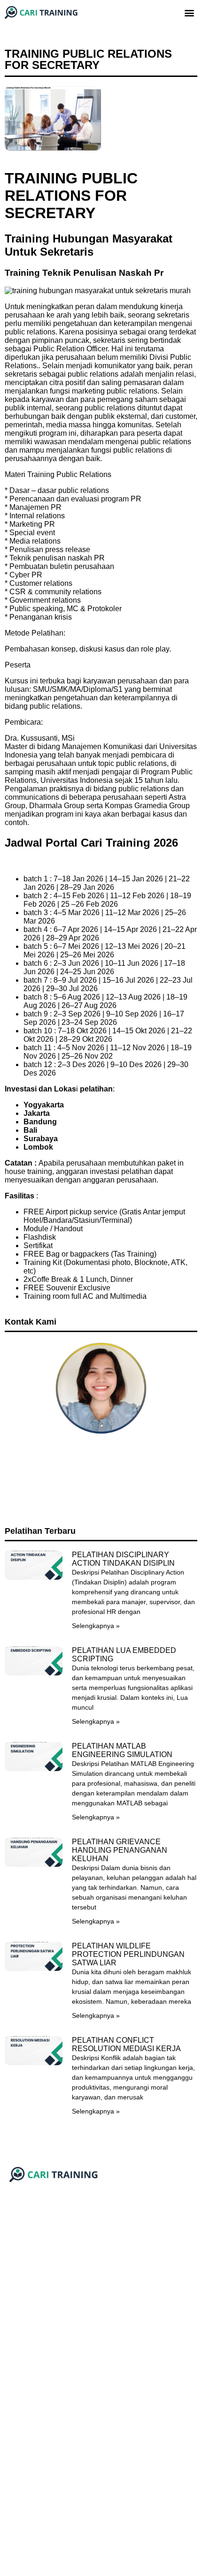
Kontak (15, 2318)
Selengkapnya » (96, 1626)
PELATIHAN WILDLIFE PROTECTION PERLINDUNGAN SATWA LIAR (128, 1954)
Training (17, 2275)
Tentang (17, 2303)
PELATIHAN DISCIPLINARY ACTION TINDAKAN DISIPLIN (123, 1559)
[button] (190, 12)
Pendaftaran (23, 2332)
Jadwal (15, 2289)
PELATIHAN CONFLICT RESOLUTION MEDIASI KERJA (126, 2044)
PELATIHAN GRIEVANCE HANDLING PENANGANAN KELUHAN (120, 1850)
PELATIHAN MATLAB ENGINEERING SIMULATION (122, 1750)
